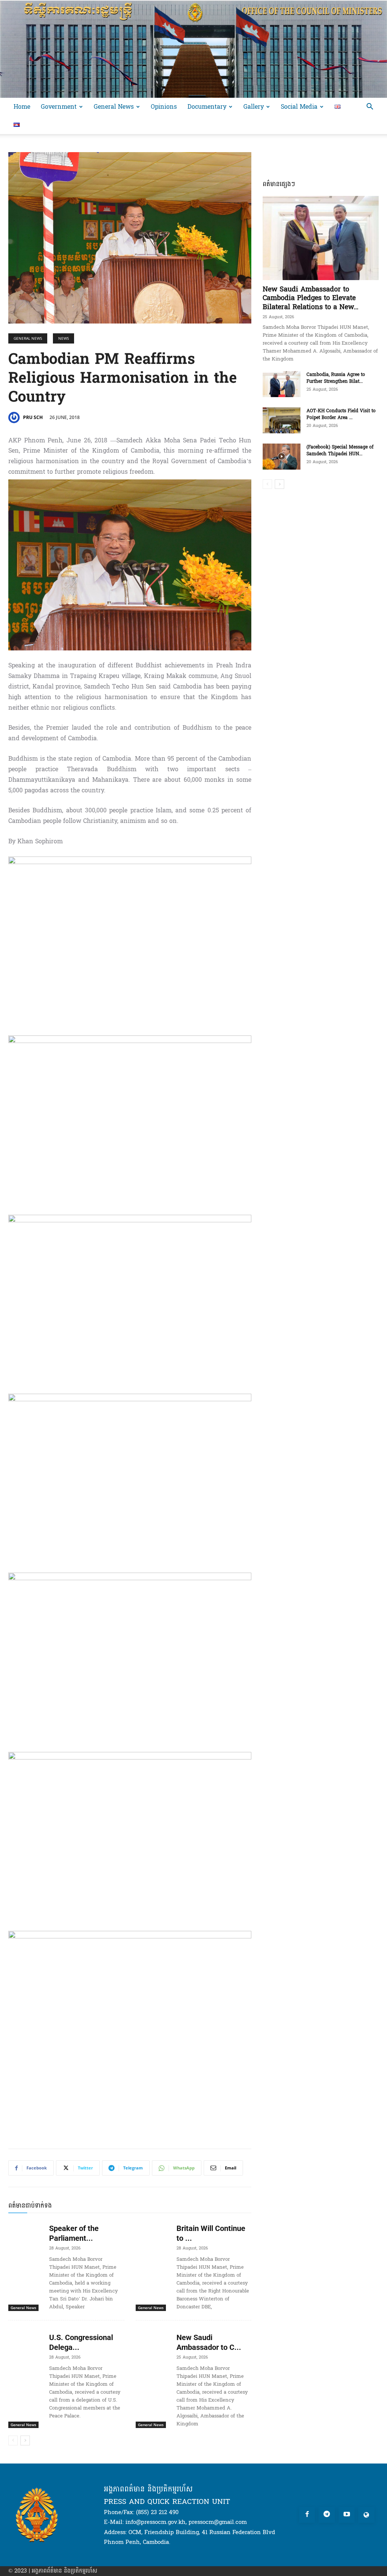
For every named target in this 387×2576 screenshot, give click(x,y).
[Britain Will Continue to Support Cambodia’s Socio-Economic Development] (153, 2231)
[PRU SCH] (15, 418)
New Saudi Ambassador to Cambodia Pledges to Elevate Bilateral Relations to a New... (310, 298)
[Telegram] (327, 2515)
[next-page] (25, 2440)
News (63, 338)
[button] (370, 107)
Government (59, 107)
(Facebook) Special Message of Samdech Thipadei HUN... (340, 450)
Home (22, 107)
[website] (366, 2515)
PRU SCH (33, 417)
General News (114, 107)
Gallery (254, 107)
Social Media (299, 107)
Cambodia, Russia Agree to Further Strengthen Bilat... (336, 378)
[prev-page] (13, 2440)
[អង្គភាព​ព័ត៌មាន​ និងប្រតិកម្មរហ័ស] (193, 49)
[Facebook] (307, 2515)
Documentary (207, 107)
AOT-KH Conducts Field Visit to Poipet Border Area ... (341, 414)
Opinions (164, 107)
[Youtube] (347, 2515)
